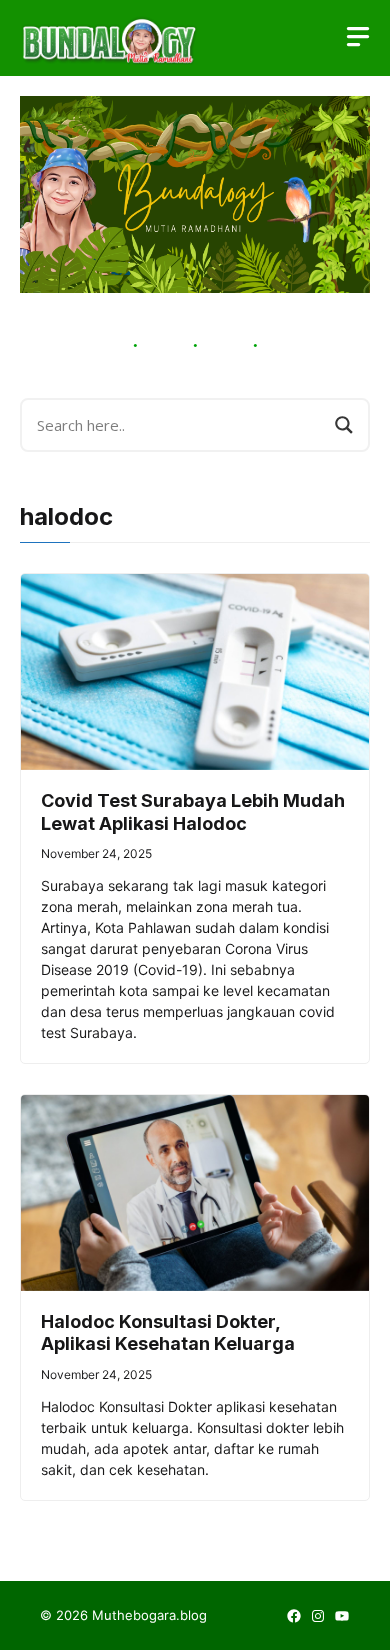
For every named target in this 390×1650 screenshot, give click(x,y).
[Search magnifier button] (344, 425)
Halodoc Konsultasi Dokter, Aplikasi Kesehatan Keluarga (168, 1333)
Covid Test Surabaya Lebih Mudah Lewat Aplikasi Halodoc (193, 812)
